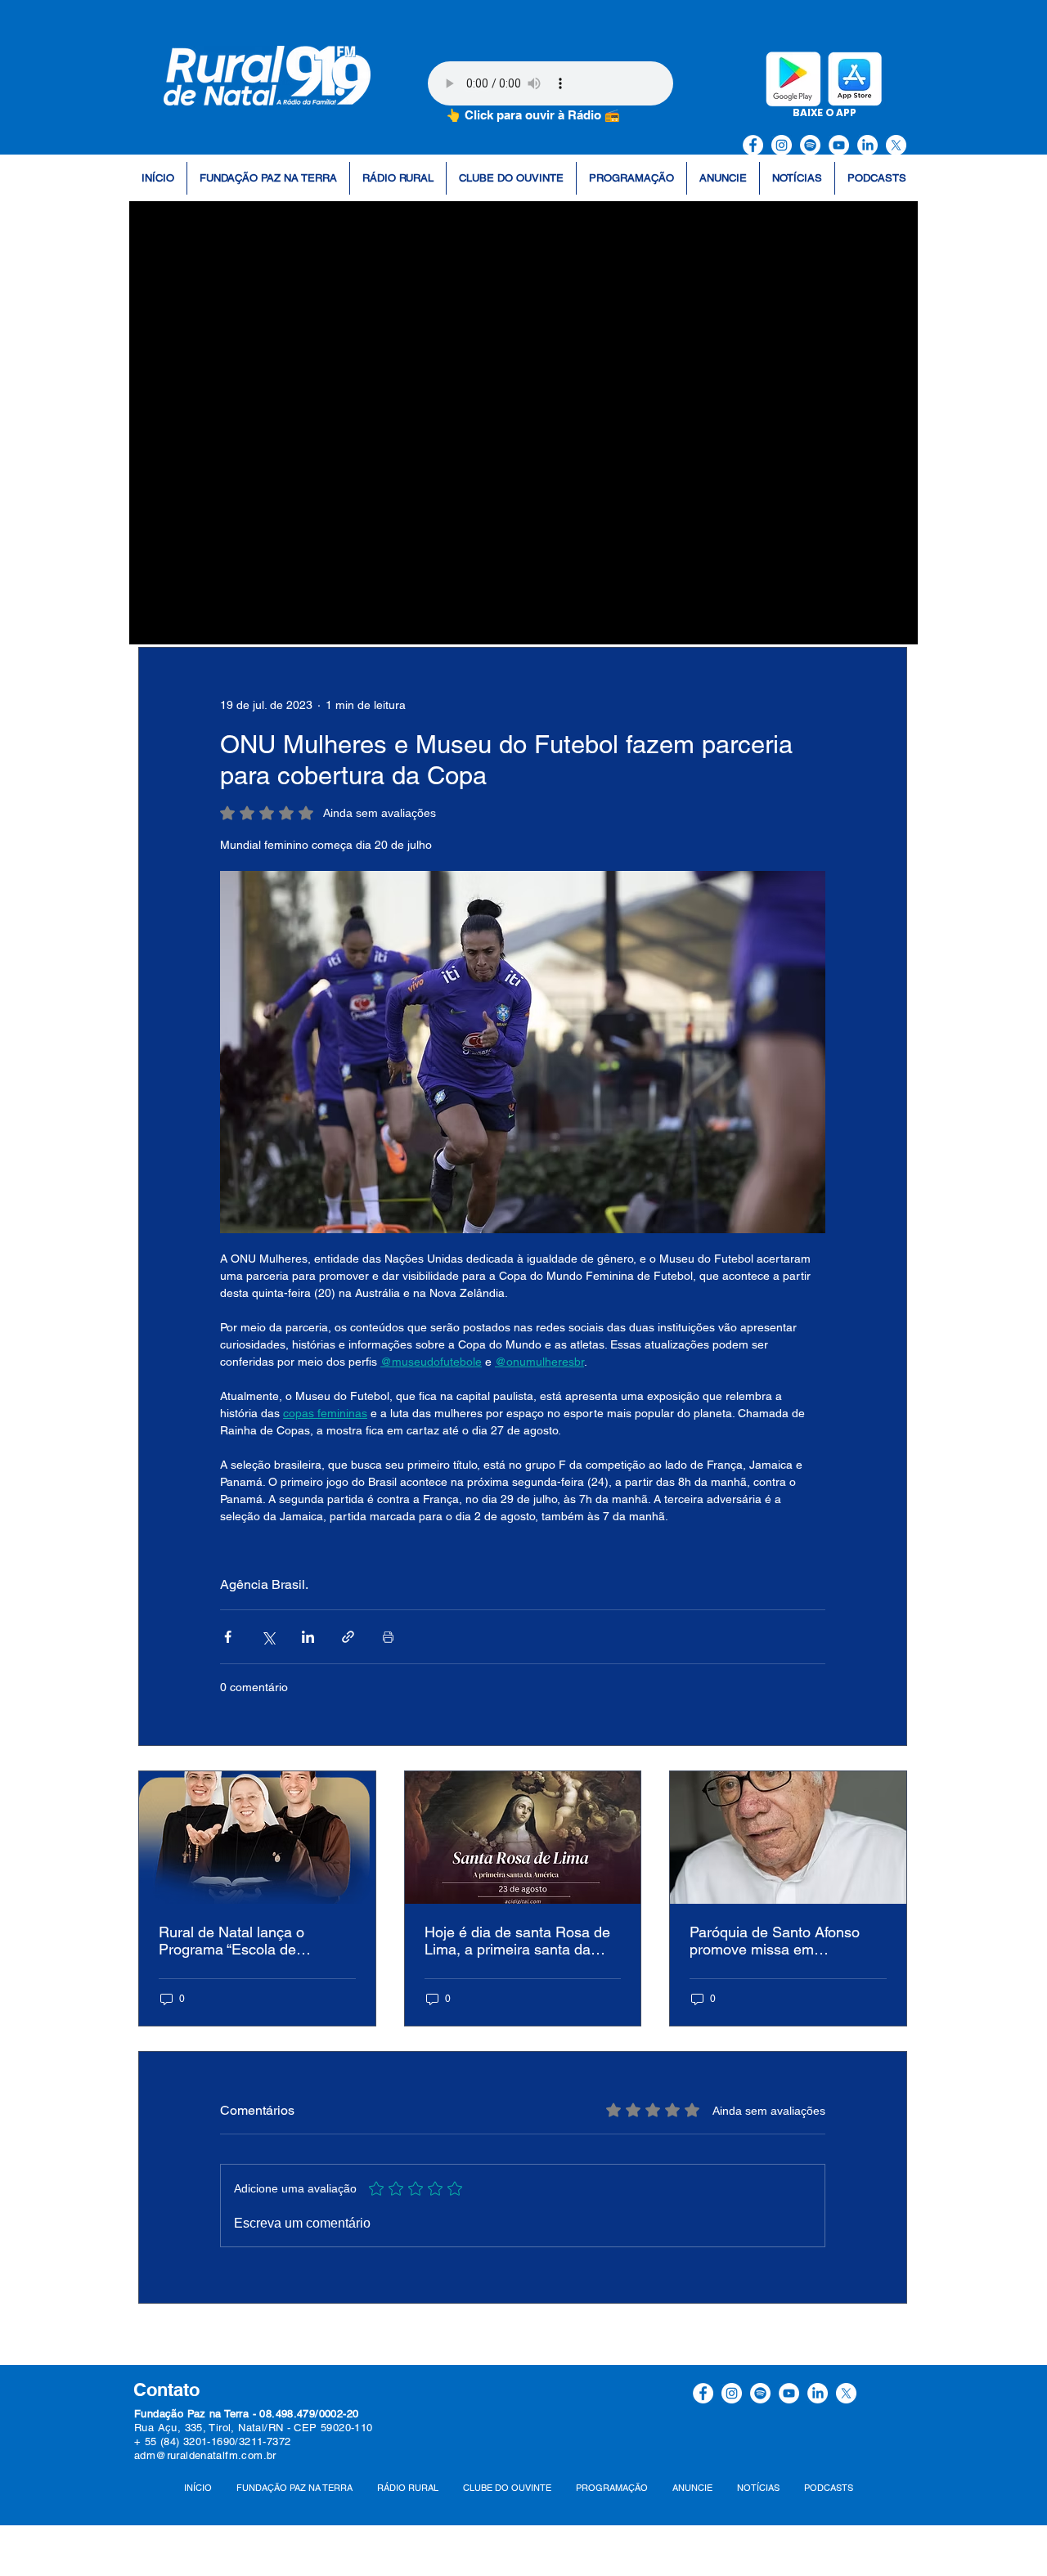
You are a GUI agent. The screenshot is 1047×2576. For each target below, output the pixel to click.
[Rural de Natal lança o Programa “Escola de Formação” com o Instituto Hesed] (257, 1838)
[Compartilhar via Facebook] (228, 1637)
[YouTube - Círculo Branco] (839, 145)
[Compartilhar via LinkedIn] (308, 1637)
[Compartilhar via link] (348, 1637)
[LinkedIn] (867, 145)
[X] (896, 145)
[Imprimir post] (388, 1637)
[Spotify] (810, 145)
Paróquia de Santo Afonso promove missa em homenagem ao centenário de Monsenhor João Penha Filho (787, 1941)
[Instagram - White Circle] (782, 145)
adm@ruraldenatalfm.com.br (205, 2455)
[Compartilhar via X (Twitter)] (268, 1637)
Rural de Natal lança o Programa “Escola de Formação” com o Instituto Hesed (243, 1941)
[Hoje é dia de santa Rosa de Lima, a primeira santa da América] (523, 1838)
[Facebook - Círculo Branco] (753, 145)
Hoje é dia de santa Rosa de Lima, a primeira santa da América (517, 1941)
